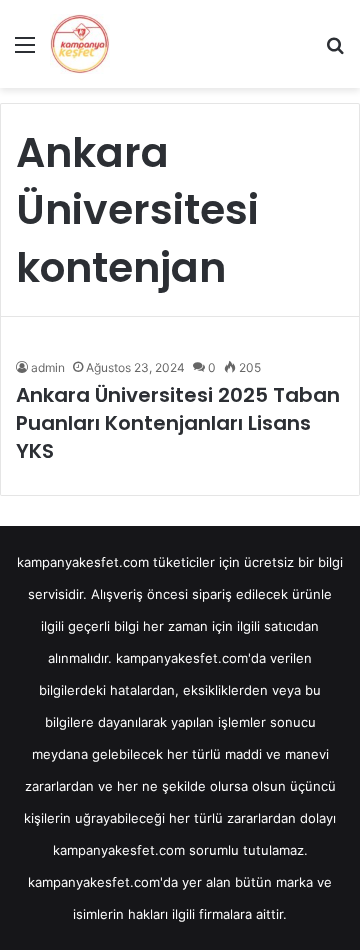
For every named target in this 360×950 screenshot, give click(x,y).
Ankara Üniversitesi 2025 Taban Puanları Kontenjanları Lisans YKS (178, 423)
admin (48, 367)
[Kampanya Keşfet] (80, 44)
